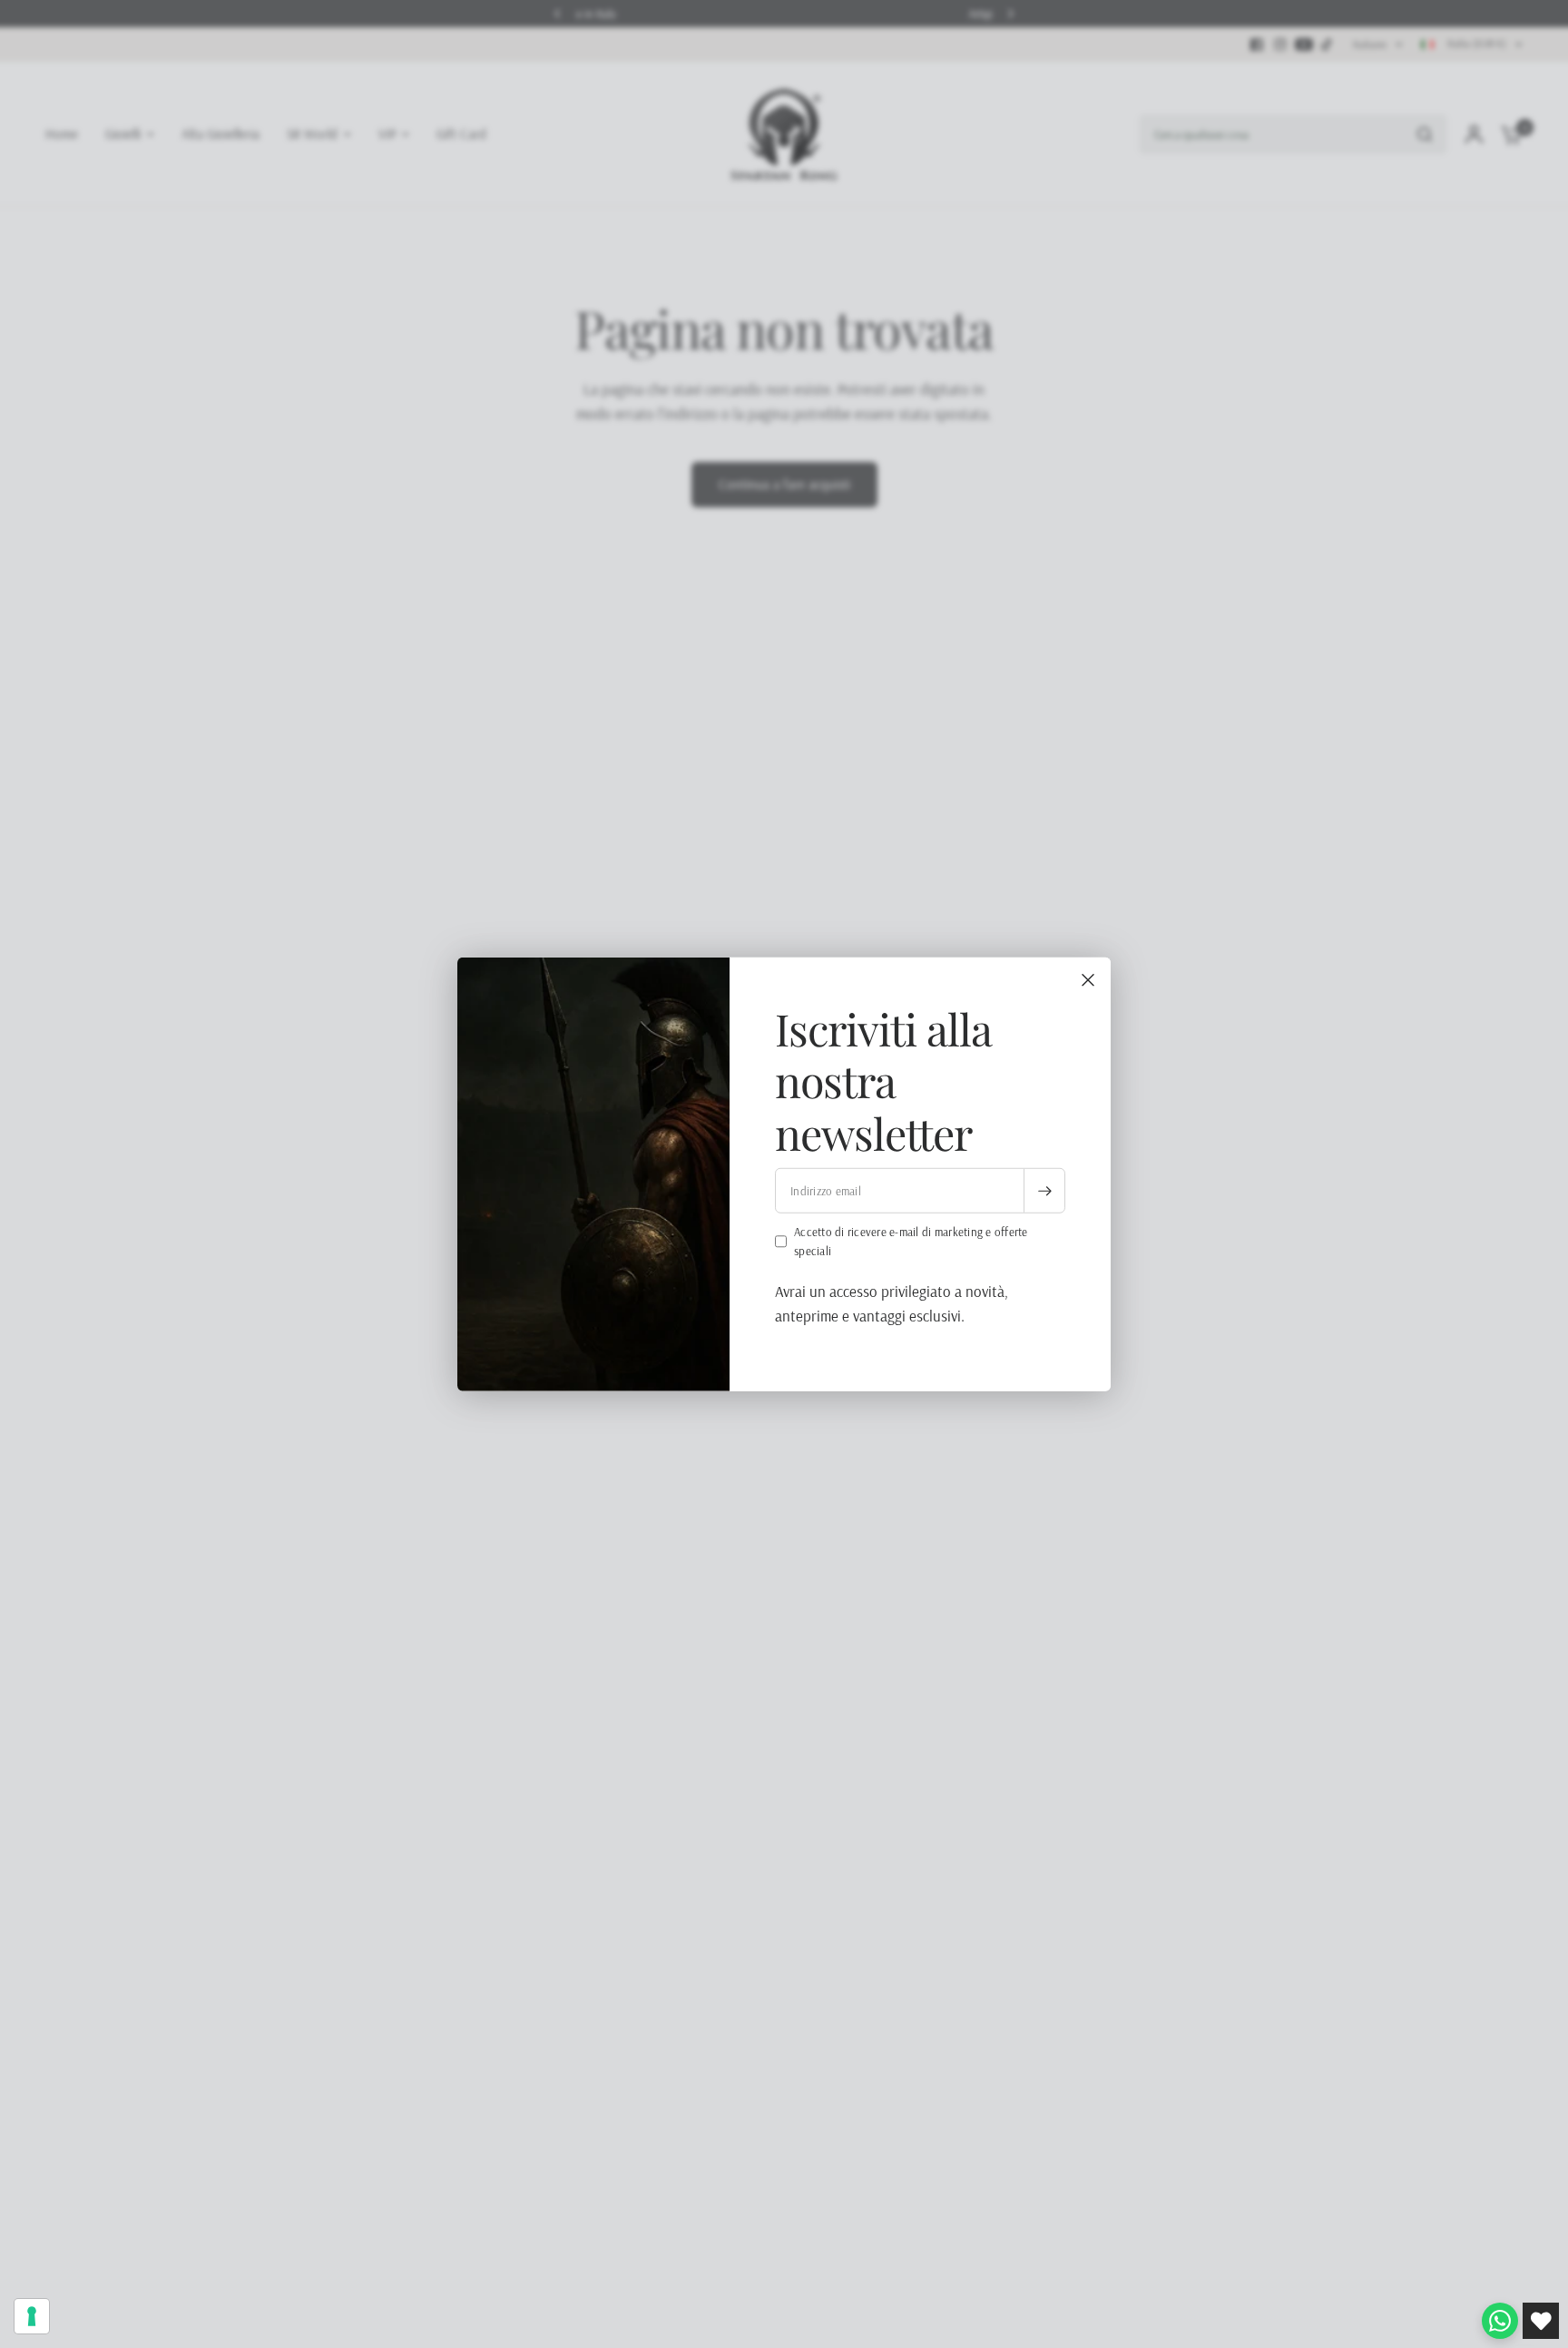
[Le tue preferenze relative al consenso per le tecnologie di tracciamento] (32, 2316)
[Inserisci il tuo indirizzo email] (1044, 1191)
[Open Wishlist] (1541, 2321)
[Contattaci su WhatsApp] (1500, 2321)
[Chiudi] (1088, 979)
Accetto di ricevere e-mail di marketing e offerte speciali (911, 1241)
